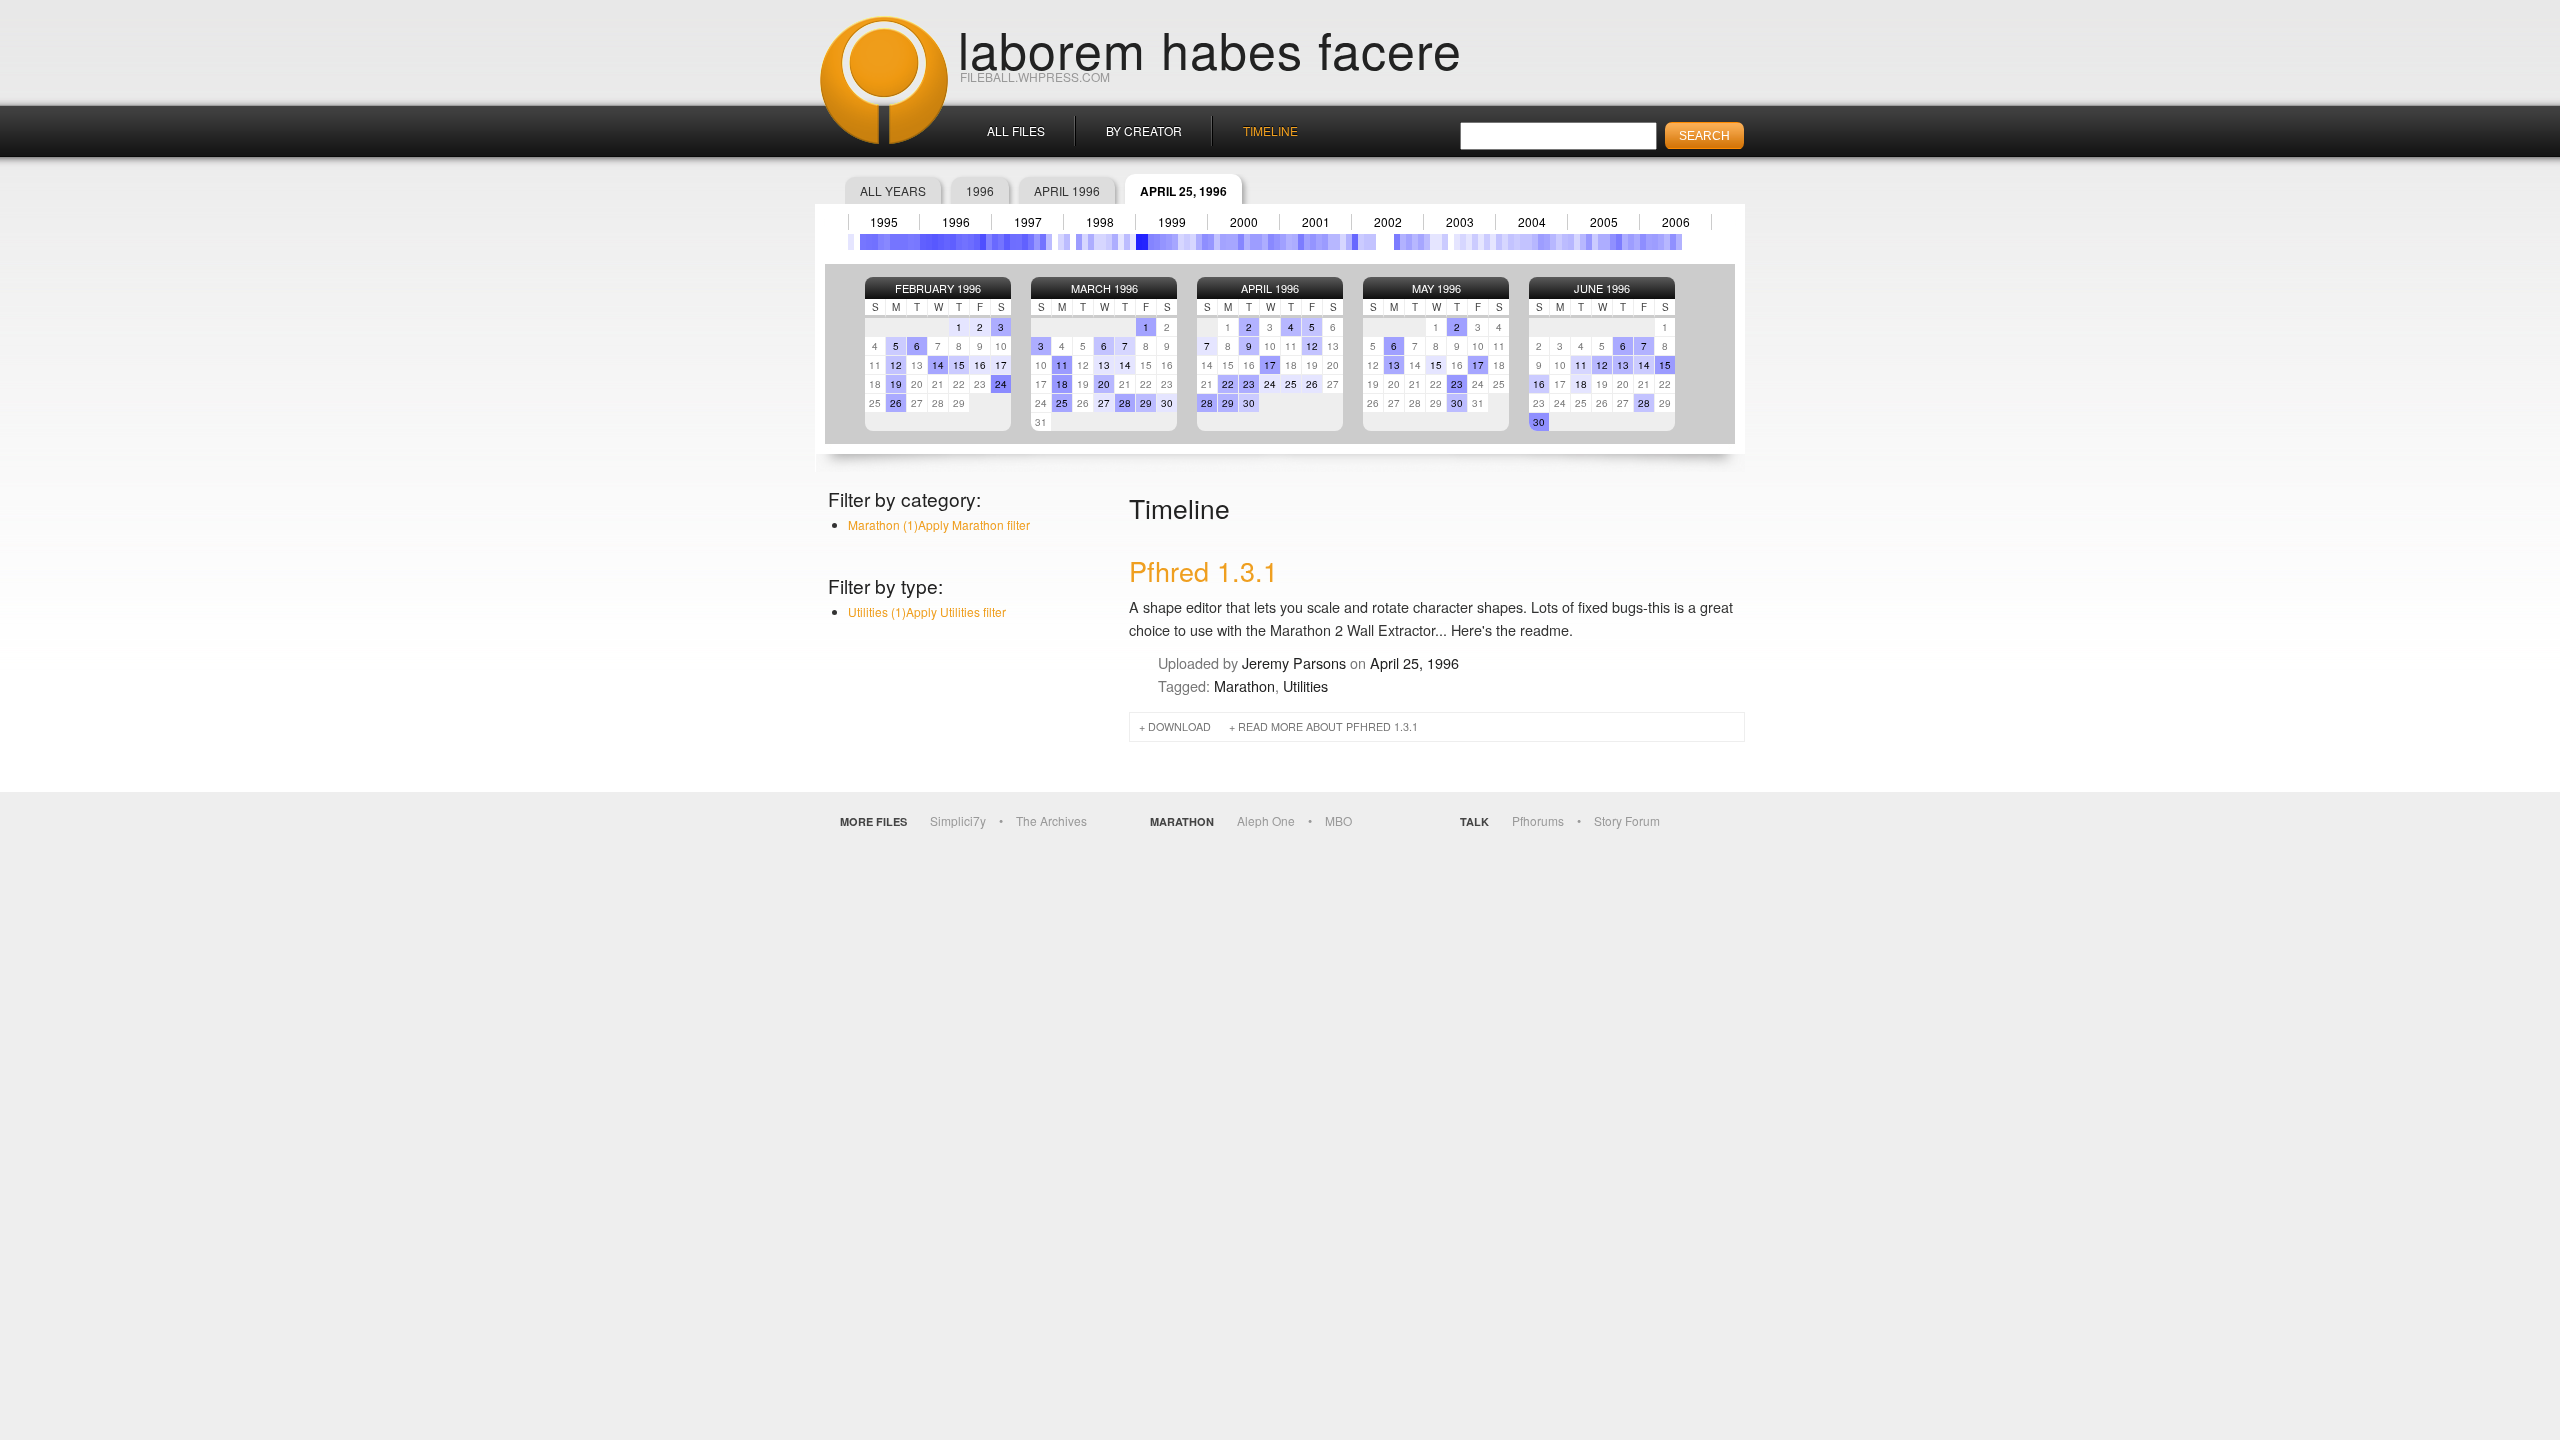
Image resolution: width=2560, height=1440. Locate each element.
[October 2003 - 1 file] (1481, 242)
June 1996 (1602, 288)
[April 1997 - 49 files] (1013, 242)
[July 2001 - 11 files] (1319, 242)
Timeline (1270, 130)
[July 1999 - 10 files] (1175, 242)
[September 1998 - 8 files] (1115, 242)
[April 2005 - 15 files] (1589, 242)
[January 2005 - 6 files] (1571, 242)
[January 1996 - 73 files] (923, 242)
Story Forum (1627, 820)
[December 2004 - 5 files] (1565, 242)
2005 (1604, 222)
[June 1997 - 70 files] (1025, 242)
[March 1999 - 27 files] (1151, 242)
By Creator (1144, 130)
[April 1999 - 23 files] (1157, 242)
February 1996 (938, 288)
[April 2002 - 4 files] (1373, 242)
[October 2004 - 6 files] (1553, 242)
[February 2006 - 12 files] (1649, 242)
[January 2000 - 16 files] (1211, 242)
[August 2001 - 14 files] (1325, 242)
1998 (1100, 222)
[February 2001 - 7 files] (1289, 242)
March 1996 (1104, 288)
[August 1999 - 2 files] (1181, 242)
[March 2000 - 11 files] (1223, 242)
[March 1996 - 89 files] (935, 242)
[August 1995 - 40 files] (893, 242)
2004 (1532, 222)
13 (1104, 365)
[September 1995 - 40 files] (899, 242)
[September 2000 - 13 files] (1259, 242)
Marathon (1244, 685)
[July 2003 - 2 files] (1463, 242)
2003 (1460, 222)
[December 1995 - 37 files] (917, 242)
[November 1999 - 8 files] (1199, 242)
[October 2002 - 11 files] (1409, 242)
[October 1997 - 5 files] (1049, 242)
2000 (1244, 222)
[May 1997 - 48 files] (1019, 242)
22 (1228, 384)
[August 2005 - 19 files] (1613, 242)
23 (1249, 384)
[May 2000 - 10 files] (1235, 242)
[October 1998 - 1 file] (1121, 242)
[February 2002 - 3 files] (1361, 242)
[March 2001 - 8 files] (1295, 242)
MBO (1338, 820)
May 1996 (1436, 288)
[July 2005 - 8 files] (1607, 242)
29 (1146, 403)
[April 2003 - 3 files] (1445, 242)
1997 (1028, 222)
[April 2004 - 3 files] (1517, 242)
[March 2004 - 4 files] (1511, 242)
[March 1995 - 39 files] (863, 242)
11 (1062, 365)
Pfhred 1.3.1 (1203, 570)
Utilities (1305, 685)
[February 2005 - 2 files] (1577, 242)
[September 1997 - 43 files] (1043, 242)
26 (896, 403)
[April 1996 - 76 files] (941, 242)
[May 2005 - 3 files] (1595, 242)
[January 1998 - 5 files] (1067, 242)
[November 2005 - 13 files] (1631, 242)
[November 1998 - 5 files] (1127, 242)
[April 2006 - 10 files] (1661, 242)
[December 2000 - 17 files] (1277, 242)
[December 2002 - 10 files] (1421, 242)
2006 (1676, 222)
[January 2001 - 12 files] (1283, 242)
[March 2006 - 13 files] (1655, 242)
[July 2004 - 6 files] (1535, 242)
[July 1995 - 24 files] (887, 242)
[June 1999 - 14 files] (1169, 242)
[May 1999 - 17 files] (1163, 242)
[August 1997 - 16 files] (1037, 242)
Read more (1328, 726)
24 (1001, 384)
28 (1125, 403)
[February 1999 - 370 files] (1145, 242)
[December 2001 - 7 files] (1349, 242)
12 (896, 365)
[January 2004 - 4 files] (1499, 242)
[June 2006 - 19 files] (1673, 242)
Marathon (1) (939, 524)
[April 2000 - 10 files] (1229, 242)
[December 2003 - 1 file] (1493, 242)
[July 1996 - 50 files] (959, 242)
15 (959, 365)
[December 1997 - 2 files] (1061, 242)
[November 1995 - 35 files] (911, 242)
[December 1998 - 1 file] (1133, 242)
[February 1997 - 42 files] (1001, 242)
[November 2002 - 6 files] (1415, 242)
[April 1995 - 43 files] (869, 242)
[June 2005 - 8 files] (1601, 242)
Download (1179, 726)
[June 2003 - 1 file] (1457, 242)
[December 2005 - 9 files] (1637, 242)
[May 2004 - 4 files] (1523, 242)
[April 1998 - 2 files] (1085, 242)
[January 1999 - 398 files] (1139, 242)
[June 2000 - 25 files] (1241, 242)
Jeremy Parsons (1294, 662)
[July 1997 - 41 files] (1031, 242)
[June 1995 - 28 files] (881, 242)
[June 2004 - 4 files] (1529, 242)
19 (896, 384)
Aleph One (1266, 820)
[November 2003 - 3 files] (1487, 242)
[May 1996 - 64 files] (947, 242)
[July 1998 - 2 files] (1103, 242)
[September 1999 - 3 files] (1187, 242)
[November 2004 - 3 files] (1559, 242)
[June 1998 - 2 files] (1097, 242)
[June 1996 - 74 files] (953, 242)
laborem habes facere (1210, 48)
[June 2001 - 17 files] (1313, 242)
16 (980, 365)
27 (1104, 403)
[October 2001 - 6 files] (1337, 242)
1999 (1172, 222)
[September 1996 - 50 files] (971, 242)
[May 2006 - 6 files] (1667, 242)
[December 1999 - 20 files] (1205, 242)
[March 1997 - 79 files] (1007, 242)
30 (1167, 403)
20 (1104, 384)
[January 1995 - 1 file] (851, 242)
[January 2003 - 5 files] (1427, 242)
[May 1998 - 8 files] (1091, 242)
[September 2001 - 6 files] (1331, 242)
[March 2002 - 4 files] (1367, 242)
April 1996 (1067, 190)
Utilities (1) (927, 611)
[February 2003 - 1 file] (1433, 242)
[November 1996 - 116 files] (983, 242)
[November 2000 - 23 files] (1271, 242)
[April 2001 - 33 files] (1301, 242)
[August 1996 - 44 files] (965, 242)
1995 (884, 222)
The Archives (1051, 820)
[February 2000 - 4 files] (1217, 242)
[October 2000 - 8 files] (1265, 242)
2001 (1316, 222)
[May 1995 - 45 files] (875, 242)
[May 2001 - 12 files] (1307, 242)
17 (1001, 365)
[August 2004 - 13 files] (1541, 242)
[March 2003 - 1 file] (1439, 242)
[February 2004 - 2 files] (1505, 242)
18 (1062, 384)
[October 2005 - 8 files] (1625, 242)
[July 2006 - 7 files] (1679, 242)
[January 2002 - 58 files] (1355, 242)
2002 (1388, 222)
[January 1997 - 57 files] (995, 242)
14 (938, 365)
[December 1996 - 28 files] (989, 242)
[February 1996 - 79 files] (929, 242)
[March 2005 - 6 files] (1583, 242)
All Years (893, 190)
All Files (1016, 130)
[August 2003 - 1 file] (1469, 242)
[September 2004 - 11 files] (1547, 242)
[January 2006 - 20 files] (1643, 242)
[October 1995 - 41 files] (905, 242)
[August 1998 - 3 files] (1109, 242)
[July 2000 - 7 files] (1247, 242)
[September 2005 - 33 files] (1619, 242)
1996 (980, 190)
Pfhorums (1538, 820)
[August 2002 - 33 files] (1397, 242)
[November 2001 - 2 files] (1343, 242)
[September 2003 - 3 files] (1475, 242)
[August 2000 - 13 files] (1253, 242)
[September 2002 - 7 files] (1403, 242)
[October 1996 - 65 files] (977, 242)
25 (1062, 403)
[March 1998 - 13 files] (1079, 242)
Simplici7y (958, 820)
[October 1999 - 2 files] (1193, 242)
